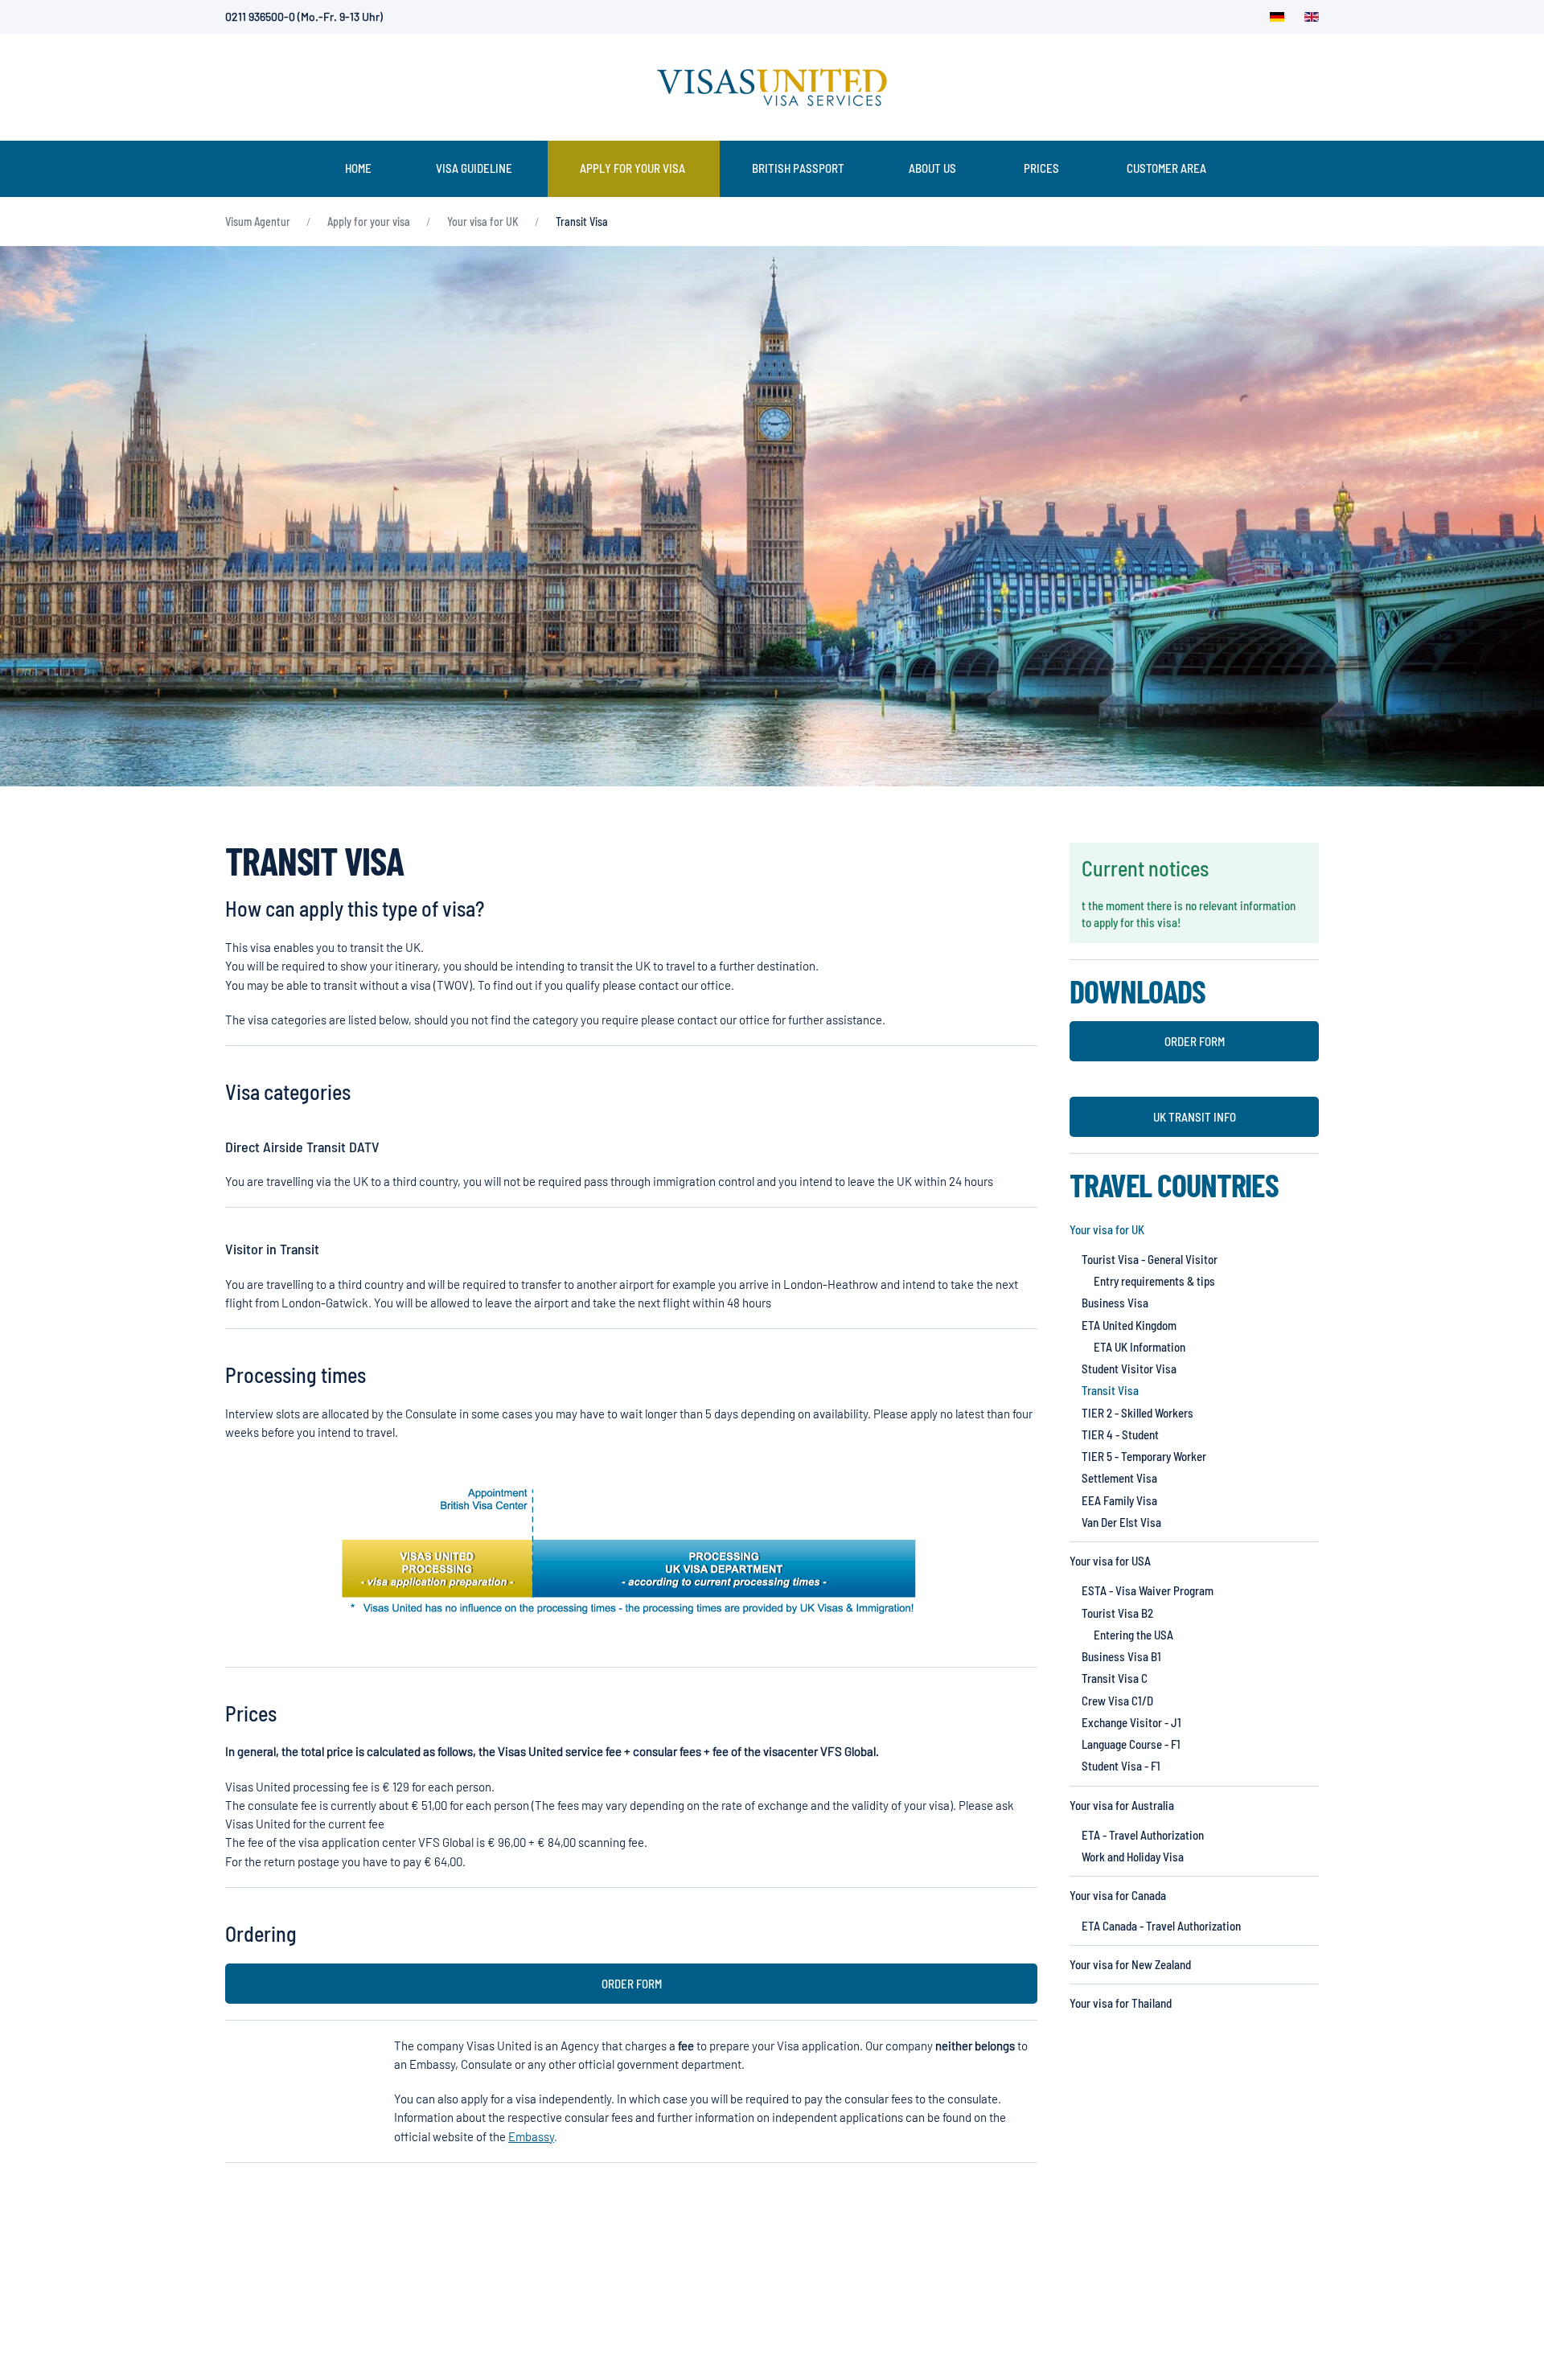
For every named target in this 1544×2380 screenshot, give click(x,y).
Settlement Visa (1119, 1478)
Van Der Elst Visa (1121, 1522)
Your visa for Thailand (1121, 2003)
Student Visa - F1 (1121, 1766)
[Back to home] (772, 87)
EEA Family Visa (1119, 1500)
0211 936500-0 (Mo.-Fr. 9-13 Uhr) (304, 16)
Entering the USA (1133, 1635)
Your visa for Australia (1122, 1805)
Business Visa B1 (1121, 1656)
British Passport (798, 168)
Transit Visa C (1115, 1678)
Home (358, 168)
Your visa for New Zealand (1130, 1964)
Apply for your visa (632, 168)
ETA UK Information (1140, 1347)
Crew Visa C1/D (1117, 1701)
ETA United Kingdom (1129, 1325)
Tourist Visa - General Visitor (1150, 1259)
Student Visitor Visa (1129, 1368)
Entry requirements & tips (1154, 1281)
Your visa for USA (1110, 1561)
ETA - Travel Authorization (1143, 1835)
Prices (1041, 168)
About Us (932, 168)
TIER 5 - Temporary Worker (1144, 1456)
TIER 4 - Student (1120, 1434)
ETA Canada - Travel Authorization (1161, 1926)
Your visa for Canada (1118, 1895)
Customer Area (1166, 168)
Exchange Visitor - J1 (1131, 1722)
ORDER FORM (632, 1984)
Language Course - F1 (1131, 1744)
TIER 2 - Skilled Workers (1137, 1413)
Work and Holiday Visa (1133, 1857)
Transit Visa (1110, 1390)
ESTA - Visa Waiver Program (1148, 1590)
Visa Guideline (474, 168)
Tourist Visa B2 (1117, 1613)
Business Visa (1115, 1303)
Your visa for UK (1107, 1229)
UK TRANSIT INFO (1195, 1117)
